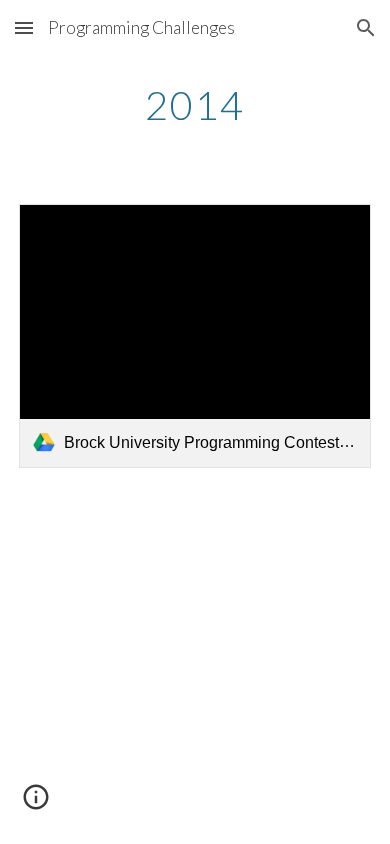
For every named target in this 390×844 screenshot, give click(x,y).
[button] (24, 27)
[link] (195, 336)
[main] (195, 105)
